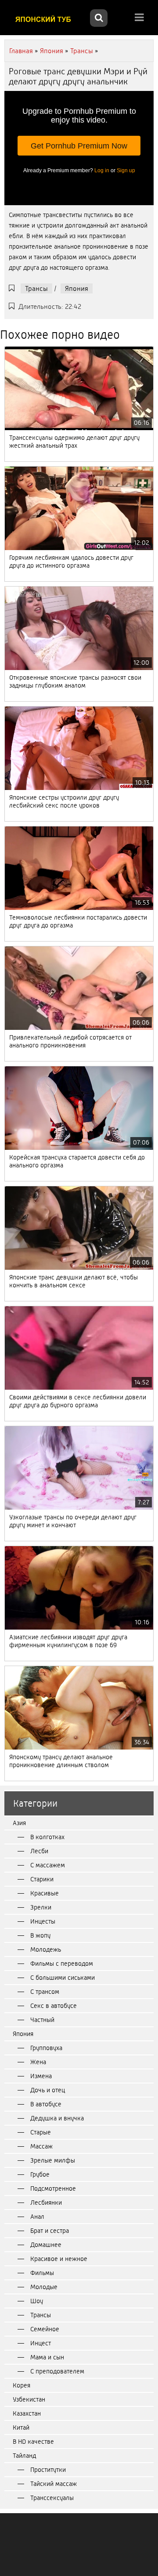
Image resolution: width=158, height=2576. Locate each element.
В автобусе (46, 2104)
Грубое (40, 2174)
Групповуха (46, 2048)
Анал (37, 2217)
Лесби (39, 1851)
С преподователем (57, 2371)
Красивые (45, 1893)
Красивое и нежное (59, 2259)
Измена (41, 2076)
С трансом (45, 1992)
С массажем (48, 1865)
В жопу (40, 1935)
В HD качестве (33, 2442)
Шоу (37, 2301)
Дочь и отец (48, 2090)
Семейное (45, 2329)
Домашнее (46, 2245)
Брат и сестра (50, 2231)
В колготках (47, 1837)
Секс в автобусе (54, 2006)
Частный (42, 2020)
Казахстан (27, 2413)
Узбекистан (29, 2399)
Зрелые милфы (53, 2160)
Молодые (44, 2287)
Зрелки (41, 1907)
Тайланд (24, 2456)
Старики (42, 1879)
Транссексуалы (52, 2498)
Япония (77, 288)
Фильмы (42, 2273)
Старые (41, 2132)
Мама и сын (47, 2357)
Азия (19, 1823)
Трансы (36, 288)
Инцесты (43, 1921)
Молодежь (46, 1949)
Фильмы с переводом (62, 1964)
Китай (21, 2427)
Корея (22, 2385)
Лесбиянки (46, 2203)
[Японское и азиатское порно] (46, 19)
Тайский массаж (54, 2484)
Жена (38, 2062)
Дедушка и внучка (57, 2118)
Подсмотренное (53, 2188)
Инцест (41, 2343)
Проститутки (48, 2470)
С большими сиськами (63, 1978)
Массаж (41, 2146)
